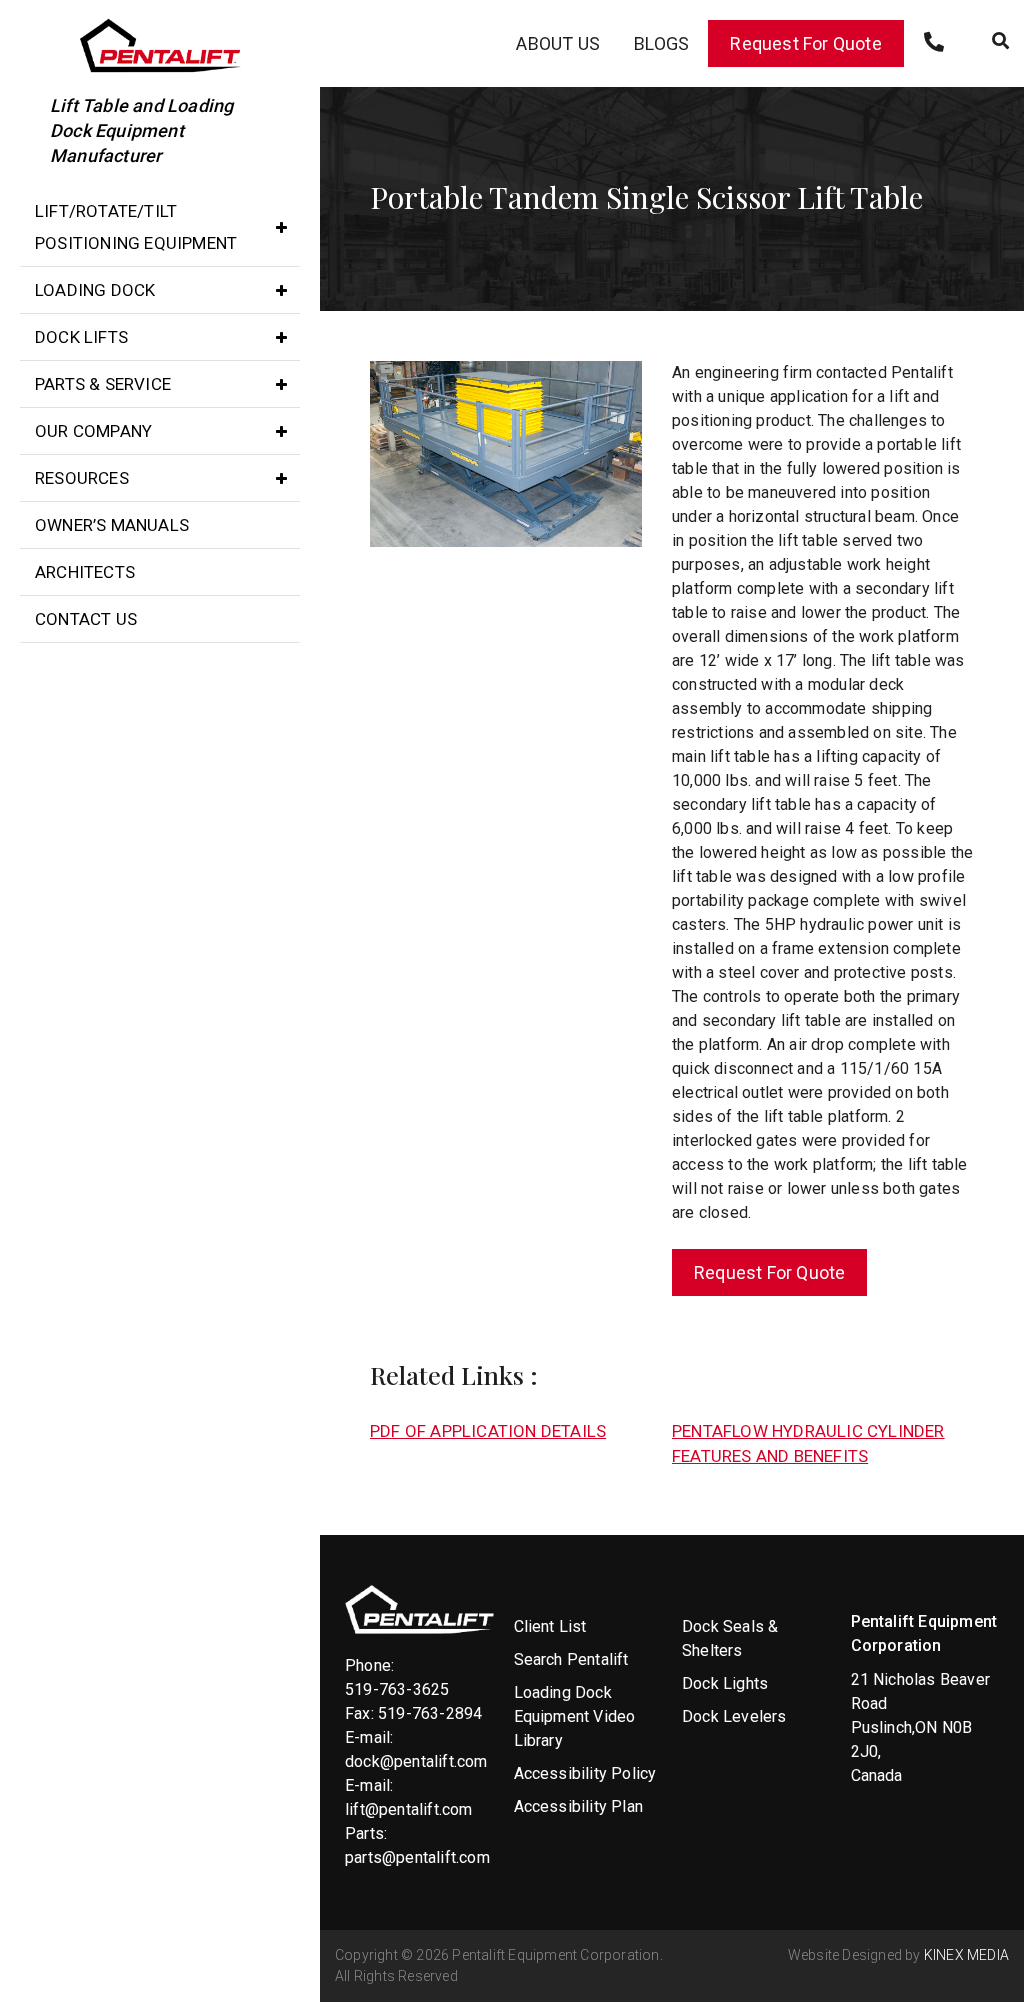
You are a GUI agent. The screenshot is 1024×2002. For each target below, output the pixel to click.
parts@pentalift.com (417, 1857)
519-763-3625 (397, 1689)
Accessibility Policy (585, 1773)
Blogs (661, 43)
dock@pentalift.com (416, 1761)
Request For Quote (805, 43)
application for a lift (839, 396)
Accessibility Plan (579, 1806)
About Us (558, 43)
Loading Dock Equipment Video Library (575, 1716)
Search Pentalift (571, 1659)
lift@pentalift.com (409, 1809)
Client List (550, 1626)
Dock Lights (725, 1683)
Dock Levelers (734, 1716)
